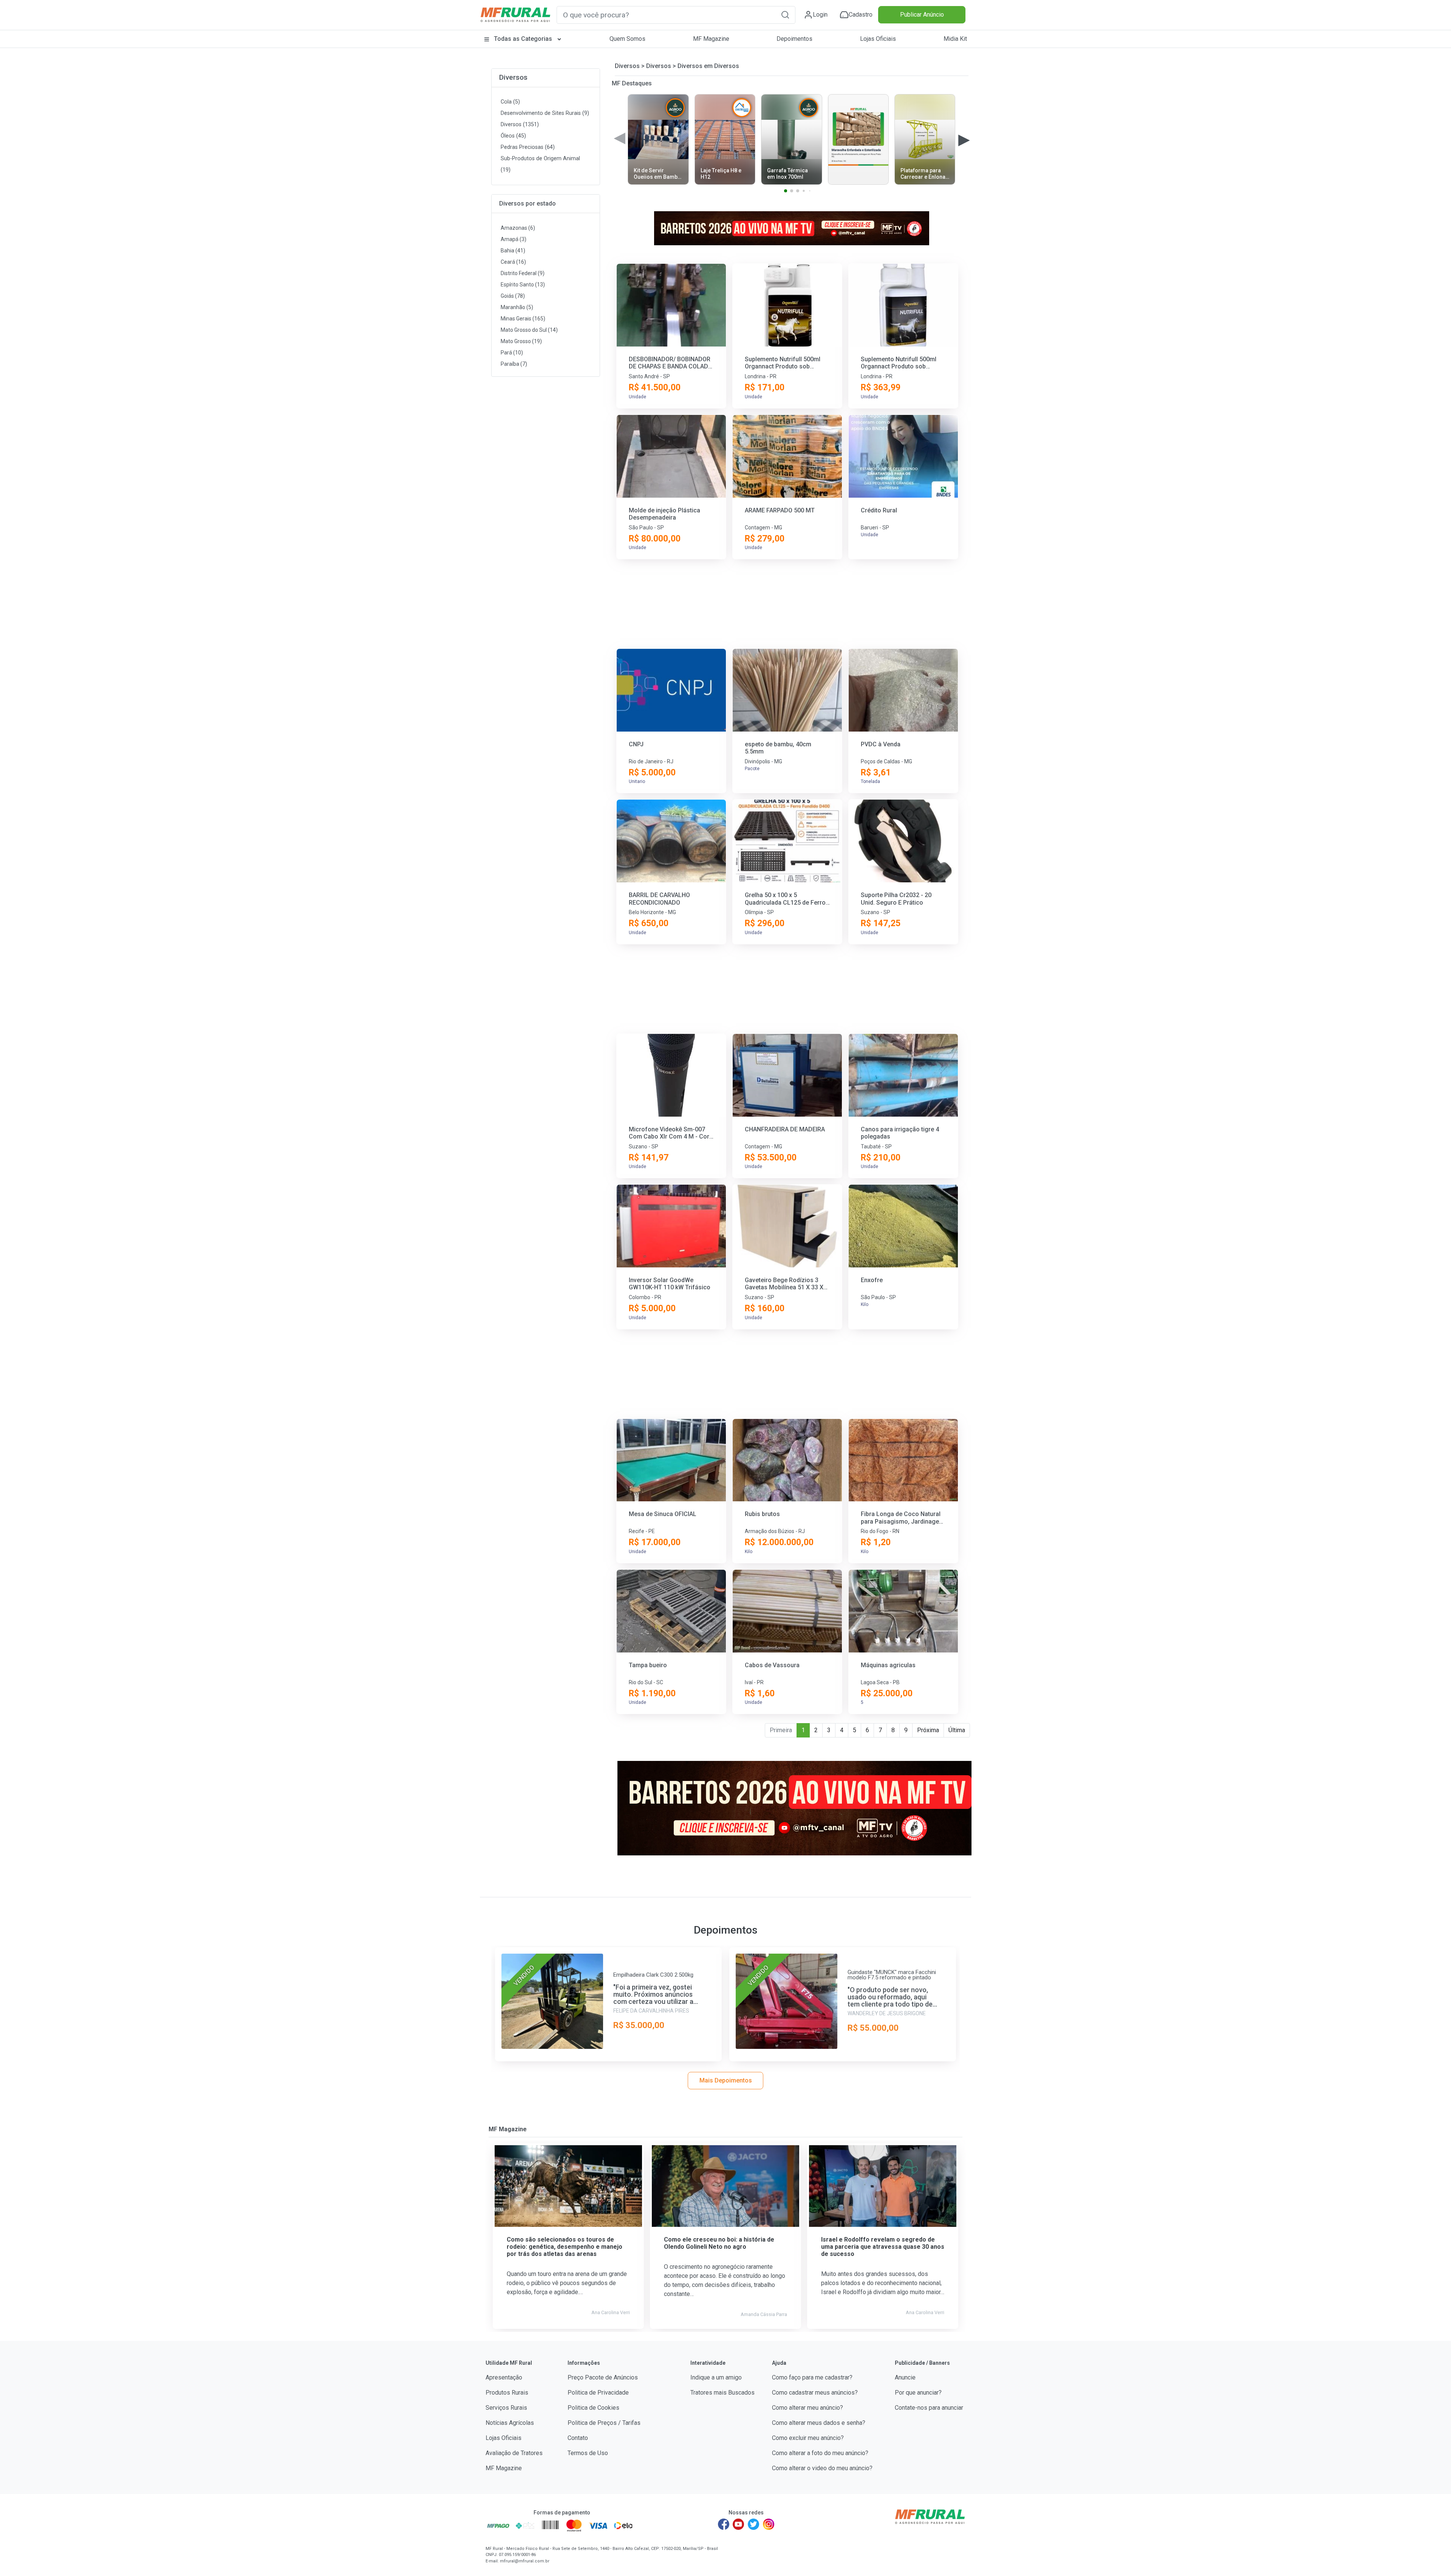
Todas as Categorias (523, 39)
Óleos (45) (513, 136)
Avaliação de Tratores (514, 2453)
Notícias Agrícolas (510, 2423)
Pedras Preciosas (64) (528, 147)
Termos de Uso (588, 2453)
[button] (785, 15)
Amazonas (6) (518, 228)
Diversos (513, 77)
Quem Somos (627, 39)
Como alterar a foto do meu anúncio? (820, 2453)
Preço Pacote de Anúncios (603, 2377)
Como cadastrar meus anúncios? (815, 2393)
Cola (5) (510, 102)
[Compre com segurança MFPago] (498, 2525)
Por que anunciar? (918, 2393)
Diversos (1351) (520, 125)
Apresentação (504, 2377)
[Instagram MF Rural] (769, 2524)
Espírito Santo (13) (523, 285)
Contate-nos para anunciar (929, 2408)
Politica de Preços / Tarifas (604, 2423)
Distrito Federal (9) (523, 273)
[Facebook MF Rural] (724, 2524)
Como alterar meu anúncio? (807, 2408)
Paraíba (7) (514, 364)
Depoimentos (794, 39)
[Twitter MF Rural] (753, 2524)
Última (957, 1730)
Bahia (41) (513, 251)
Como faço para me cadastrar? (812, 2377)
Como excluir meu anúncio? (808, 2438)
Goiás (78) (513, 296)
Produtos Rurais (507, 2393)
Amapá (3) (514, 239)
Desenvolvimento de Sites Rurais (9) (545, 113)
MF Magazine (711, 39)
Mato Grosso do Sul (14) (529, 330)
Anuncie (905, 2377)
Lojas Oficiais (878, 39)
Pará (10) (512, 353)
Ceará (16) (513, 262)
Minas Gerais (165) (523, 319)
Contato (578, 2438)
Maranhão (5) (517, 307)
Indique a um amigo (716, 2377)
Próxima (928, 1730)
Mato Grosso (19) (521, 341)
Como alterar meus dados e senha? (819, 2423)
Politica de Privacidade (598, 2393)
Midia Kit (955, 39)
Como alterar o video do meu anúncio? (822, 2468)
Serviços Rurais (506, 2408)
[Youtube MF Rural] (739, 2524)
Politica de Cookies (593, 2408)
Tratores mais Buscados (722, 2393)
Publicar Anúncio (922, 15)
